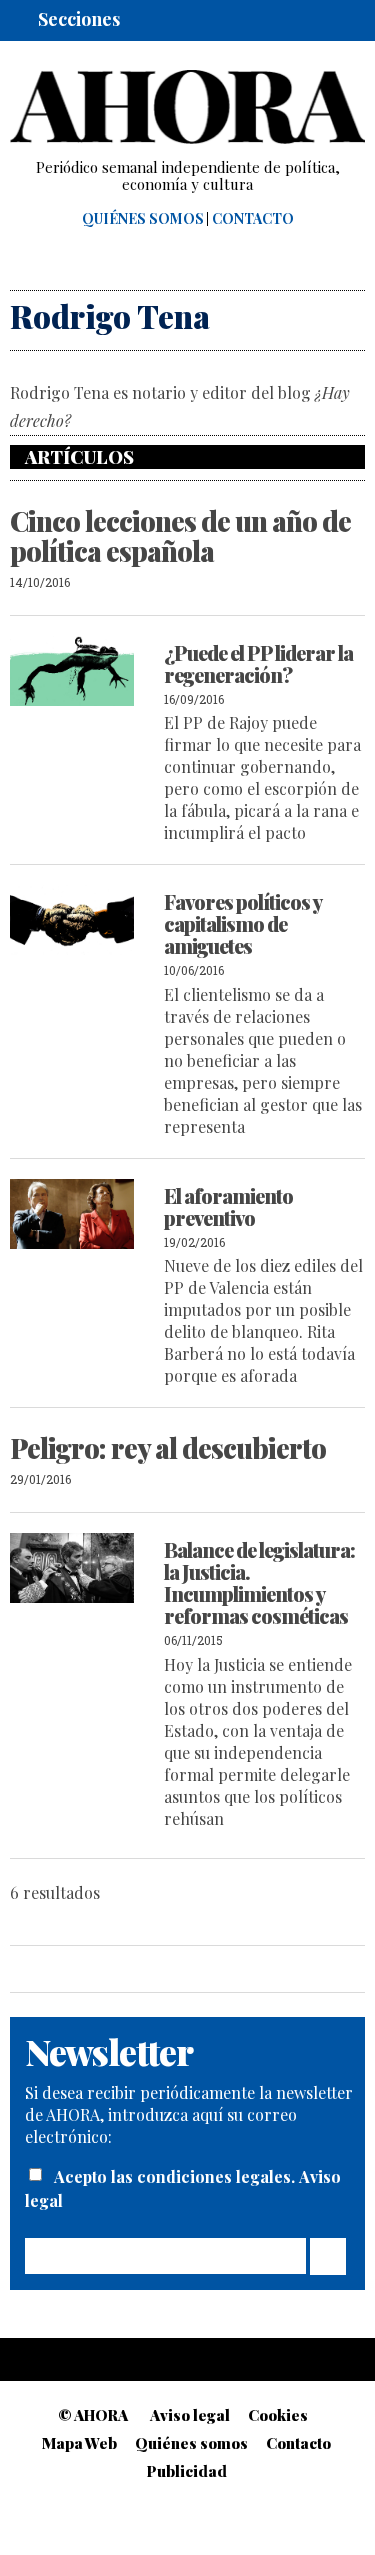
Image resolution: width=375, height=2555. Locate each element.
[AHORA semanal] (187, 107)
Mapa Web (79, 2443)
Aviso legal (190, 2415)
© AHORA (93, 2415)
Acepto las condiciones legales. (176, 2176)
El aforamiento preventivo (228, 1206)
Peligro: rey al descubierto (168, 1448)
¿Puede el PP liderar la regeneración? (258, 663)
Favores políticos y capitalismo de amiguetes (242, 923)
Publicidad (187, 2471)
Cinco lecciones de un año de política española (180, 536)
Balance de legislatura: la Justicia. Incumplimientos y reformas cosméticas (259, 1582)
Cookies (278, 2415)
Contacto (253, 219)
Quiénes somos (143, 219)
